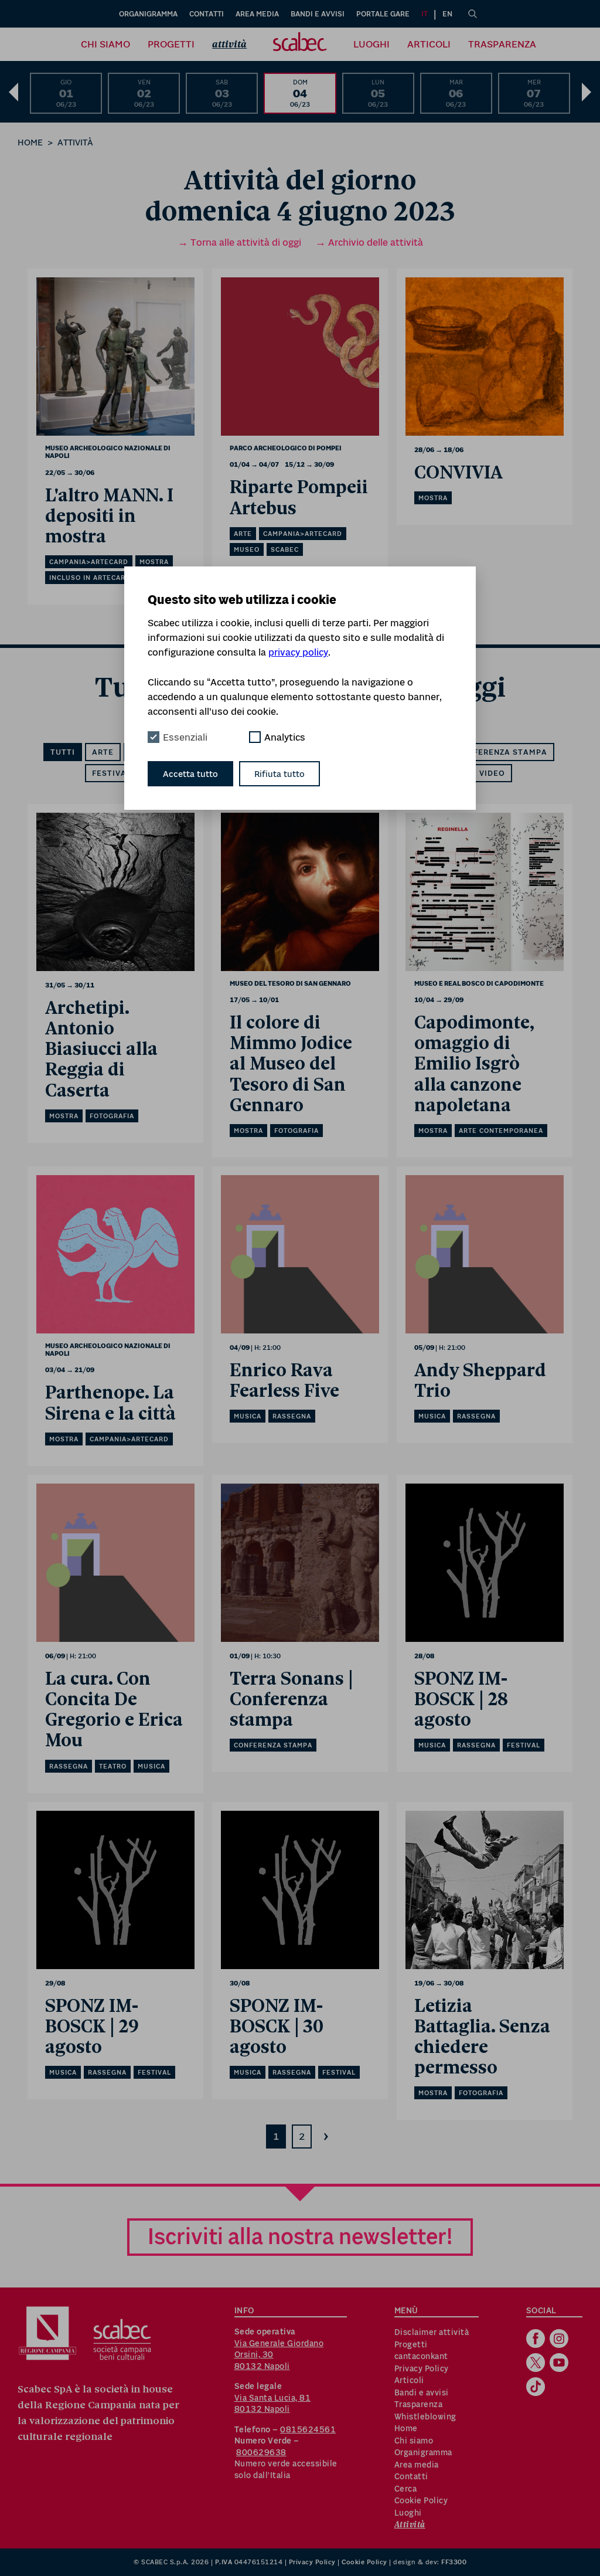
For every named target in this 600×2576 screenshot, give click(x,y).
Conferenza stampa (501, 752)
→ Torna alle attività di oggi (239, 242)
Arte (103, 752)
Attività (229, 44)
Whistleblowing (425, 2417)
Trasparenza (502, 44)
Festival (112, 773)
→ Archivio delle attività (369, 242)
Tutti (63, 752)
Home (30, 142)
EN (447, 14)
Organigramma (148, 14)
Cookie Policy (421, 2500)
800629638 (261, 2452)
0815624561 (308, 2429)
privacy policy (298, 652)
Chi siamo (105, 44)
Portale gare (383, 14)
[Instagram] (560, 2340)
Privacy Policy (422, 2368)
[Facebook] (537, 2340)
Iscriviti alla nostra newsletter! (300, 2236)
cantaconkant (421, 2356)
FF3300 (454, 2562)
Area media (257, 14)
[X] (537, 2364)
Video (492, 773)
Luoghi (371, 44)
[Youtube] (560, 2364)
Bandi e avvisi (318, 14)
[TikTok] (537, 2388)
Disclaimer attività (432, 2332)
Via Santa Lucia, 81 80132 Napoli (273, 2404)
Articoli (429, 44)
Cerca (406, 2489)
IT (425, 14)
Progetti (171, 44)
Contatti (207, 14)
